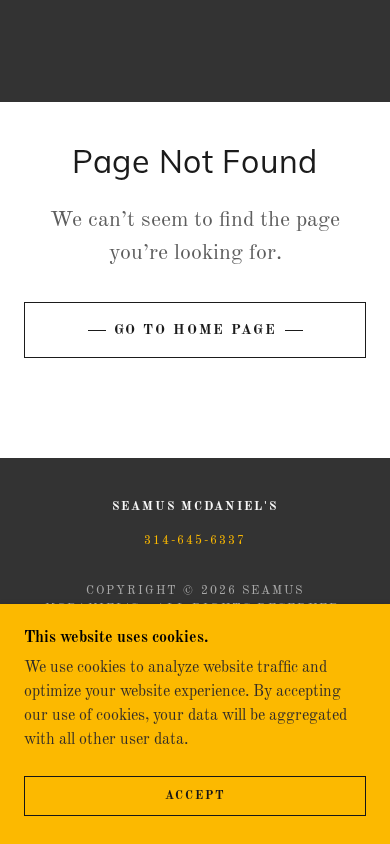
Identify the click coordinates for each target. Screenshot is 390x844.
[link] (194, 51)
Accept (195, 796)
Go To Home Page (195, 330)
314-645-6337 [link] (195, 541)
